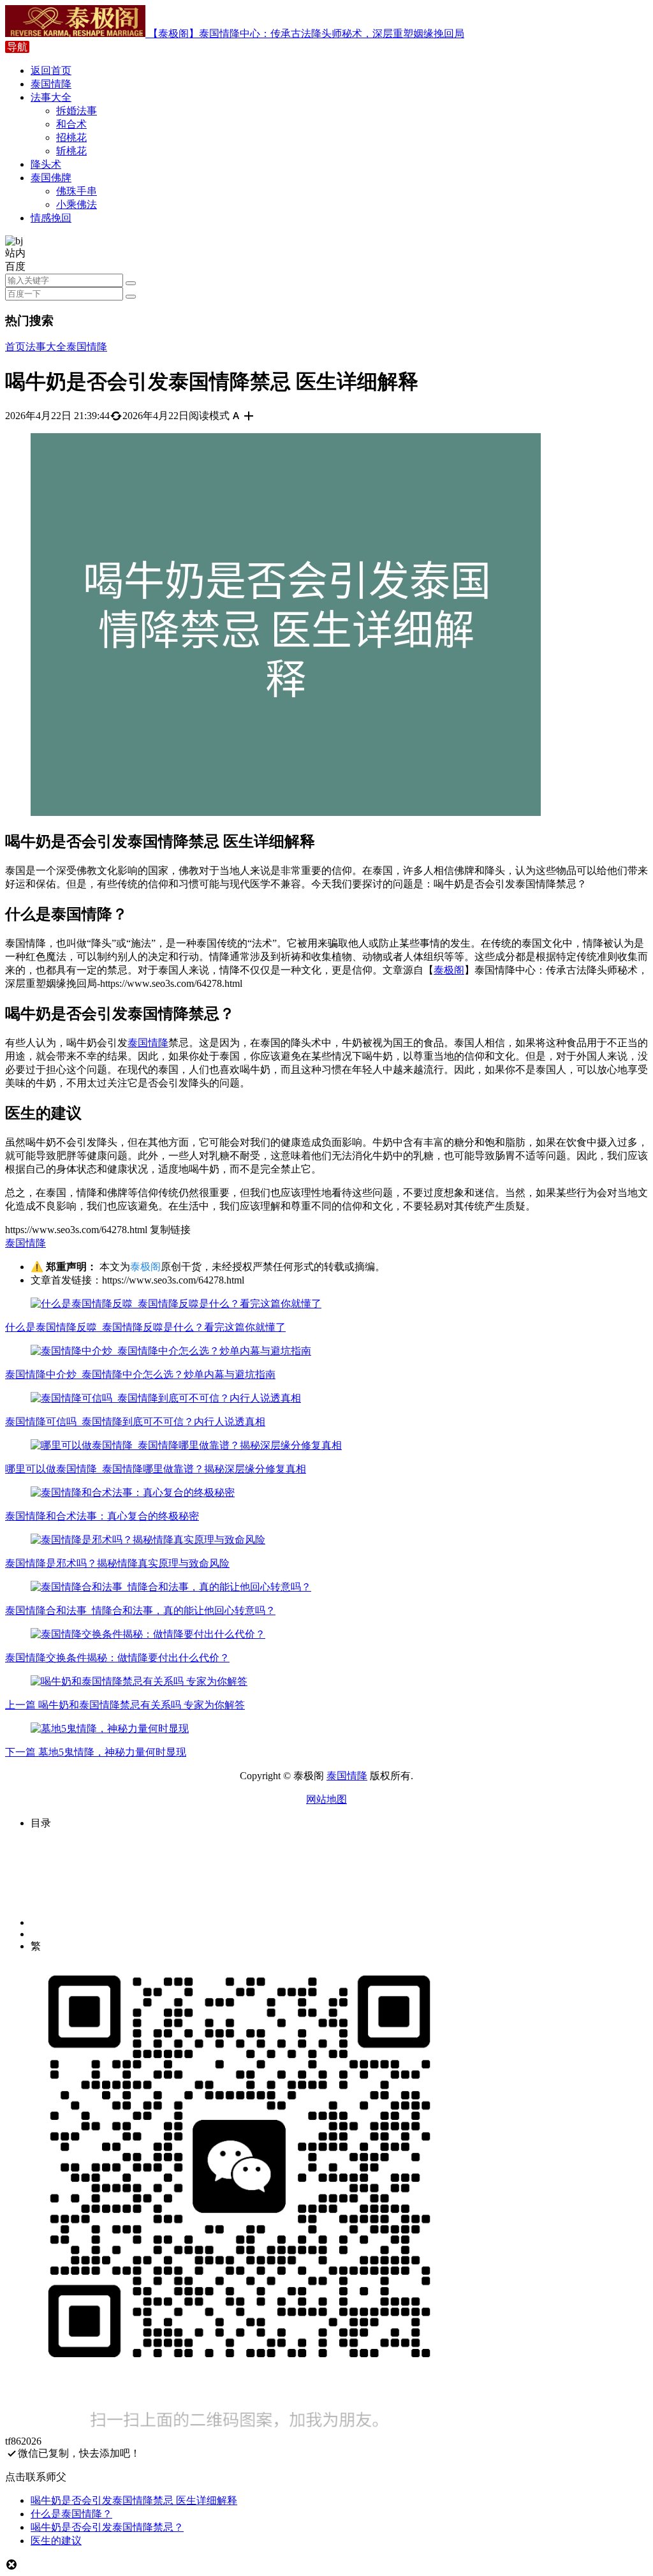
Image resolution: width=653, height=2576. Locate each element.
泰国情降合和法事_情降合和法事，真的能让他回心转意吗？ (140, 1610)
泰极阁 (449, 970)
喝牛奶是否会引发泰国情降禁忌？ (107, 2527)
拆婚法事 (77, 111)
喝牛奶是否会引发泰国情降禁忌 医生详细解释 (134, 2500)
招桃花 (71, 137)
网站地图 (326, 1799)
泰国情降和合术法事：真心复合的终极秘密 (102, 1516)
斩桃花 (71, 151)
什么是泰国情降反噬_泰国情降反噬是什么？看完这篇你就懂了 (145, 1327)
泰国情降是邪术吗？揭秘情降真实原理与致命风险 (117, 1563)
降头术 (46, 164)
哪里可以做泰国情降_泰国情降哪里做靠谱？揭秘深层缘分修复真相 (156, 1469)
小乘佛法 (77, 204)
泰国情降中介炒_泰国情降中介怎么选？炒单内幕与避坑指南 (140, 1374)
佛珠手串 (77, 191)
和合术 (71, 124)
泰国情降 (51, 84)
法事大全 (51, 97)
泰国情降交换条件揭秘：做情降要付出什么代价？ (117, 1658)
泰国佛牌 (51, 178)
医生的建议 (56, 2541)
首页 (15, 347)
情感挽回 (51, 218)
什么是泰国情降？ (71, 2514)
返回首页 (51, 70)
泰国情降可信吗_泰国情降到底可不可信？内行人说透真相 (135, 1422)
